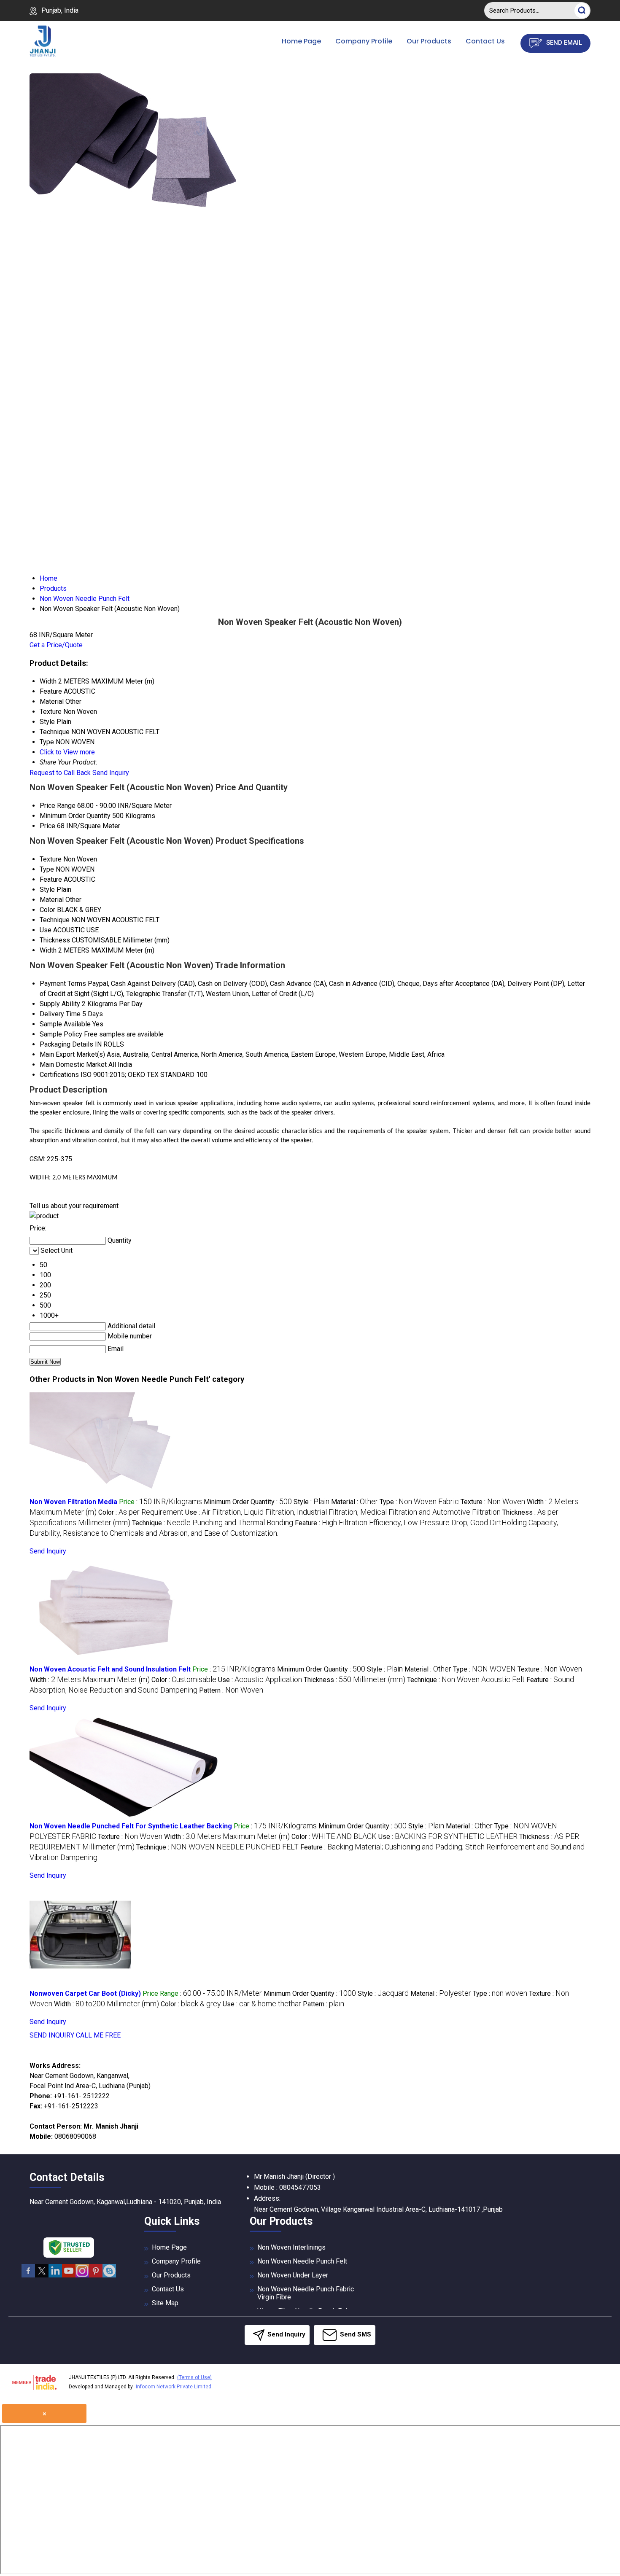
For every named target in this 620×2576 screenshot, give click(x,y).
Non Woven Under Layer (293, 2275)
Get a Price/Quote (56, 645)
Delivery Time (60, 1014)
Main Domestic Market (73, 1065)
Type (47, 869)
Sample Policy (61, 1034)
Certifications (59, 1075)
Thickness (55, 940)
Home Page (301, 41)
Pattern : (231, 1690)
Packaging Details (66, 1044)
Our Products (429, 41)
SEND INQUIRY (52, 2035)
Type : (419, 1502)
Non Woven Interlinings (291, 2247)
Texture (51, 859)
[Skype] (109, 2276)
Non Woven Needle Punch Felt (302, 2261)
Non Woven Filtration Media (73, 1502)
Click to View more (67, 752)
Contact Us (485, 41)
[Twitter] (42, 2276)
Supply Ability (60, 1004)
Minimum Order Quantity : (248, 1502)
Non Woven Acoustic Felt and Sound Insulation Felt (110, 1669)
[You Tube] (69, 2276)
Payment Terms (63, 984)
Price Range (58, 806)
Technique (55, 920)
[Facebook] (28, 2276)
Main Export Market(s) (72, 1054)
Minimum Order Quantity (75, 816)
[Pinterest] (96, 2276)
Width (48, 950)
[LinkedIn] (55, 2276)
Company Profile (364, 41)
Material (52, 900)
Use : (343, 1512)
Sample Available (65, 1024)
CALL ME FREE (98, 2035)
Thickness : (354, 1680)
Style (47, 890)
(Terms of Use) (194, 2377)
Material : (354, 1502)
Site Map (165, 2303)
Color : (141, 1512)
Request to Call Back (60, 773)
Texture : (493, 1502)
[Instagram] (82, 2276)
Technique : (213, 1523)
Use (46, 930)
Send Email (563, 43)
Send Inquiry (111, 773)
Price (47, 826)
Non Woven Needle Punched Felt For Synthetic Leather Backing (131, 1826)
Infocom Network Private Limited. (174, 2387)
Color (47, 910)
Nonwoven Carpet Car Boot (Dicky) (85, 1993)
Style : (311, 1502)
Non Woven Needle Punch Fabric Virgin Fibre (306, 2293)
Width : (90, 1680)
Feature (51, 879)
